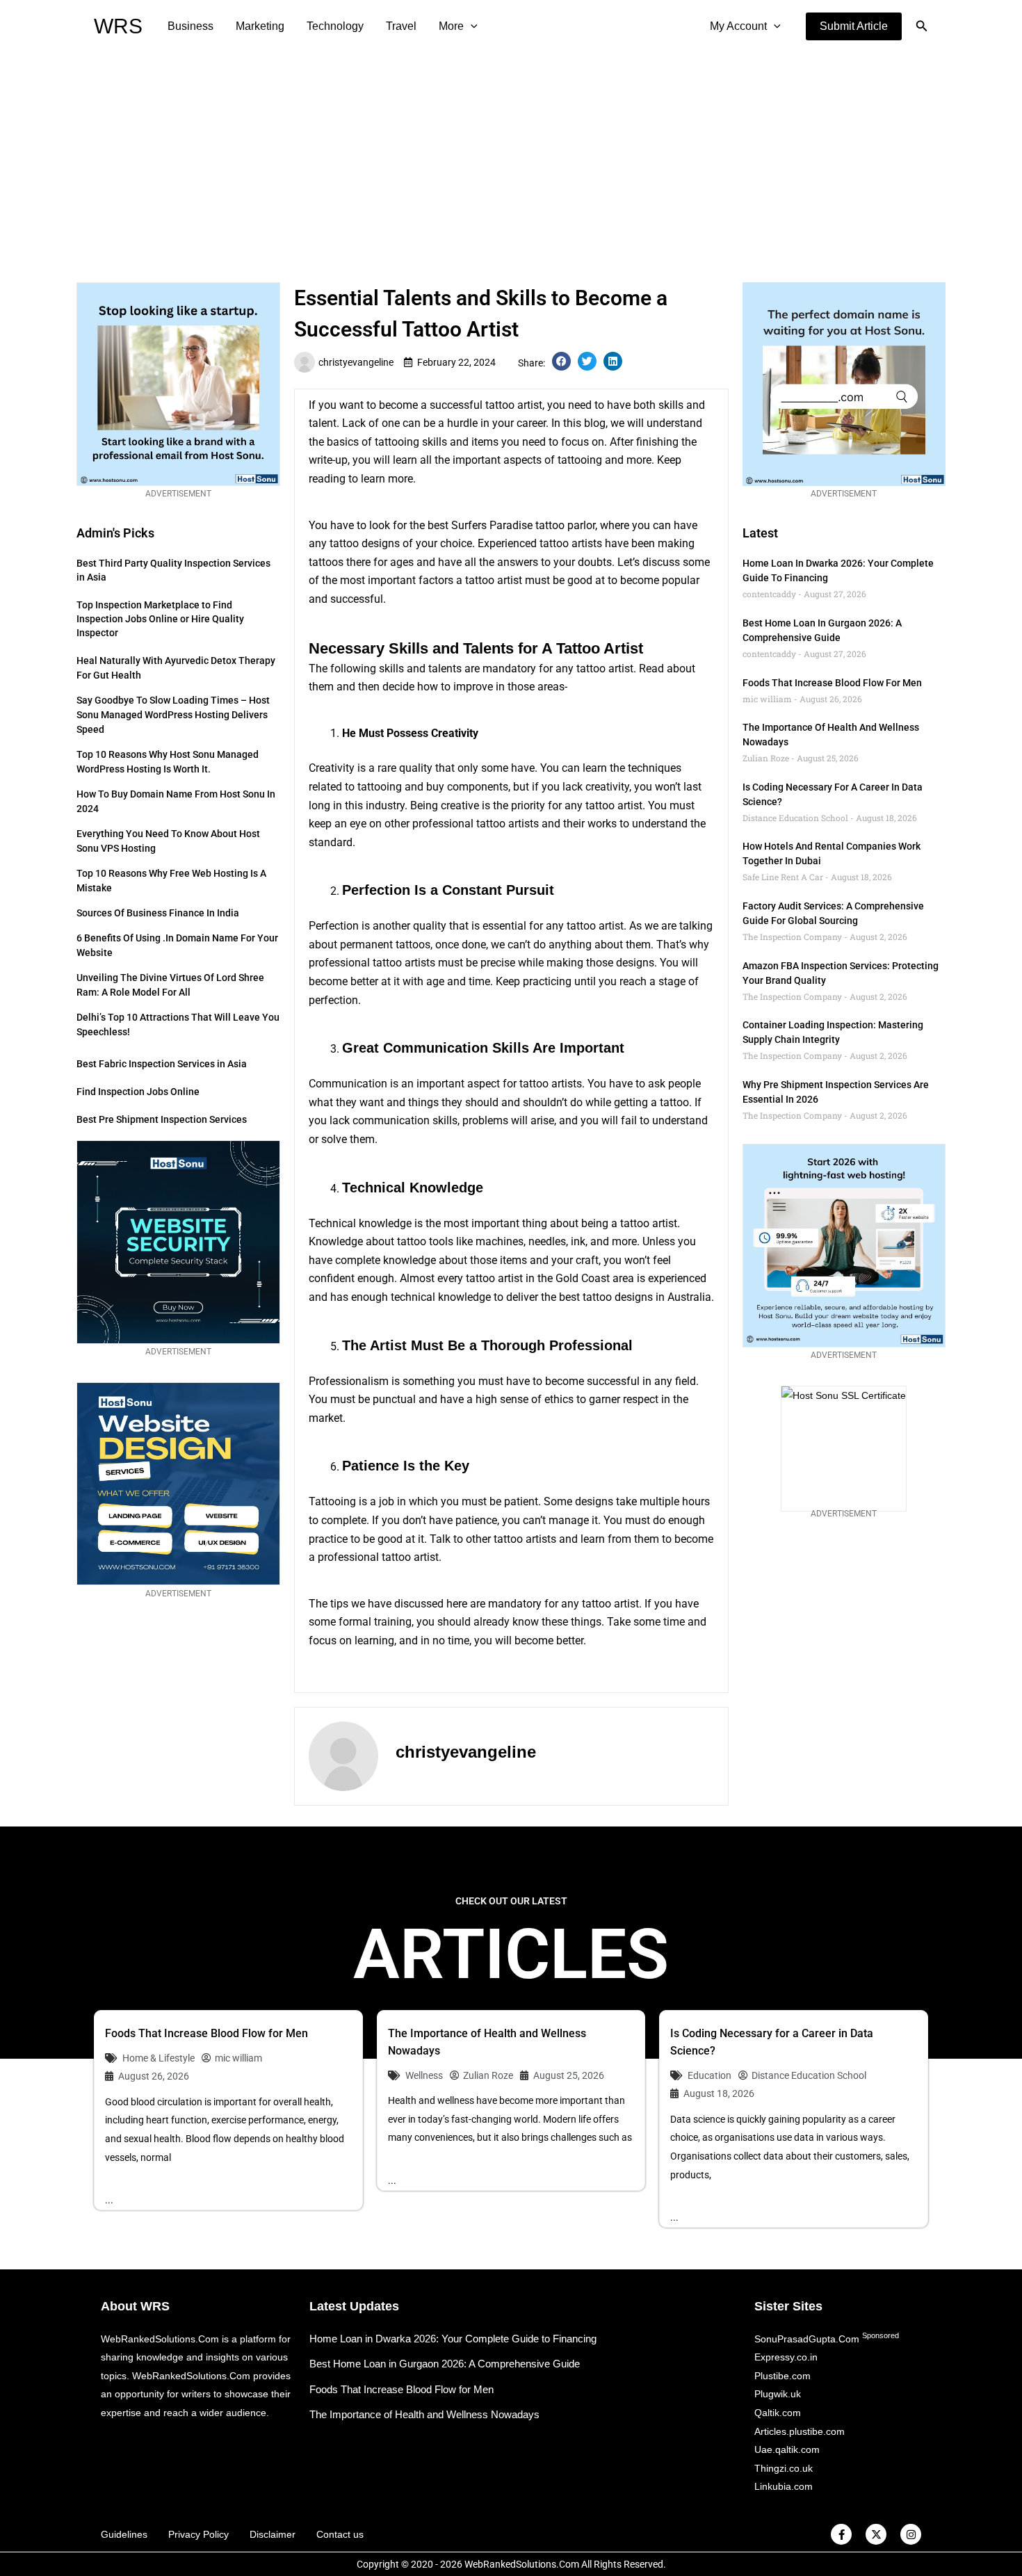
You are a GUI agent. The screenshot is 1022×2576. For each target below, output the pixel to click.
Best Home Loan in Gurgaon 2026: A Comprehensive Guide (445, 2364)
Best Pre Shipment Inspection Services (162, 1119)
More (451, 26)
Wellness (424, 2075)
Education (709, 2075)
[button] (854, 26)
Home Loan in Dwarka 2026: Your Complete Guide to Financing (453, 2339)
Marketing (260, 26)
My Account (738, 26)
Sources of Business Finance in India (158, 913)
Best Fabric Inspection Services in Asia (162, 1064)
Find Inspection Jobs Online (138, 1092)
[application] (471, 26)
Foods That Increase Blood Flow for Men (832, 683)
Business (190, 26)
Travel (401, 26)
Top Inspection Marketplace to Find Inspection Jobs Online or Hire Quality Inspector (160, 619)
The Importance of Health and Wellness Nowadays (424, 2414)
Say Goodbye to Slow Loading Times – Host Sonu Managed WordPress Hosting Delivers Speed (173, 715)
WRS (118, 26)
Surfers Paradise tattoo (508, 525)
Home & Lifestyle (159, 2058)
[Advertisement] (511, 157)
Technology (335, 26)
